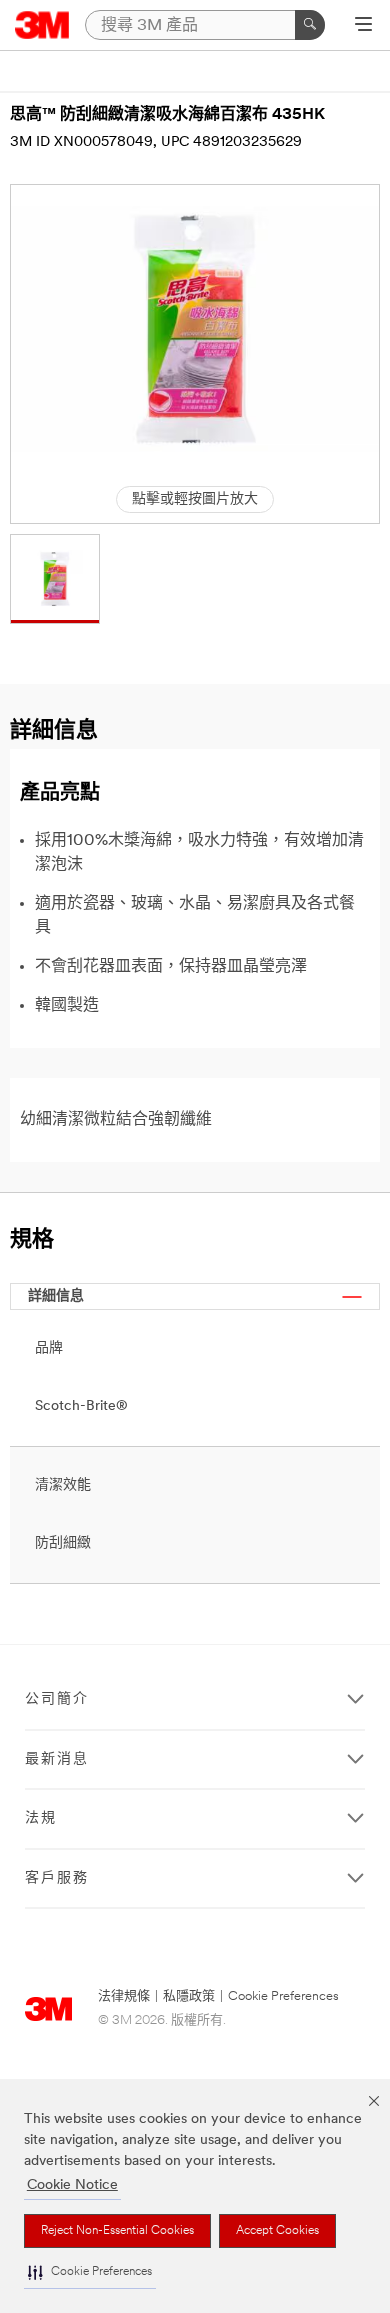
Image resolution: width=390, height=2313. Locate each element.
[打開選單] (363, 26)
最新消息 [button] (57, 1759)
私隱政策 (189, 1996)
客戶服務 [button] (57, 1878)
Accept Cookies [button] (277, 2231)
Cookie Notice (72, 2185)
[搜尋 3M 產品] (310, 25)
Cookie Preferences (283, 1996)
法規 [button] (41, 1818)
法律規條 (124, 1996)
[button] (90, 2272)
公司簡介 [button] (57, 1699)
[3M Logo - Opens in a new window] (42, 25)
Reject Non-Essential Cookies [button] (117, 2231)
